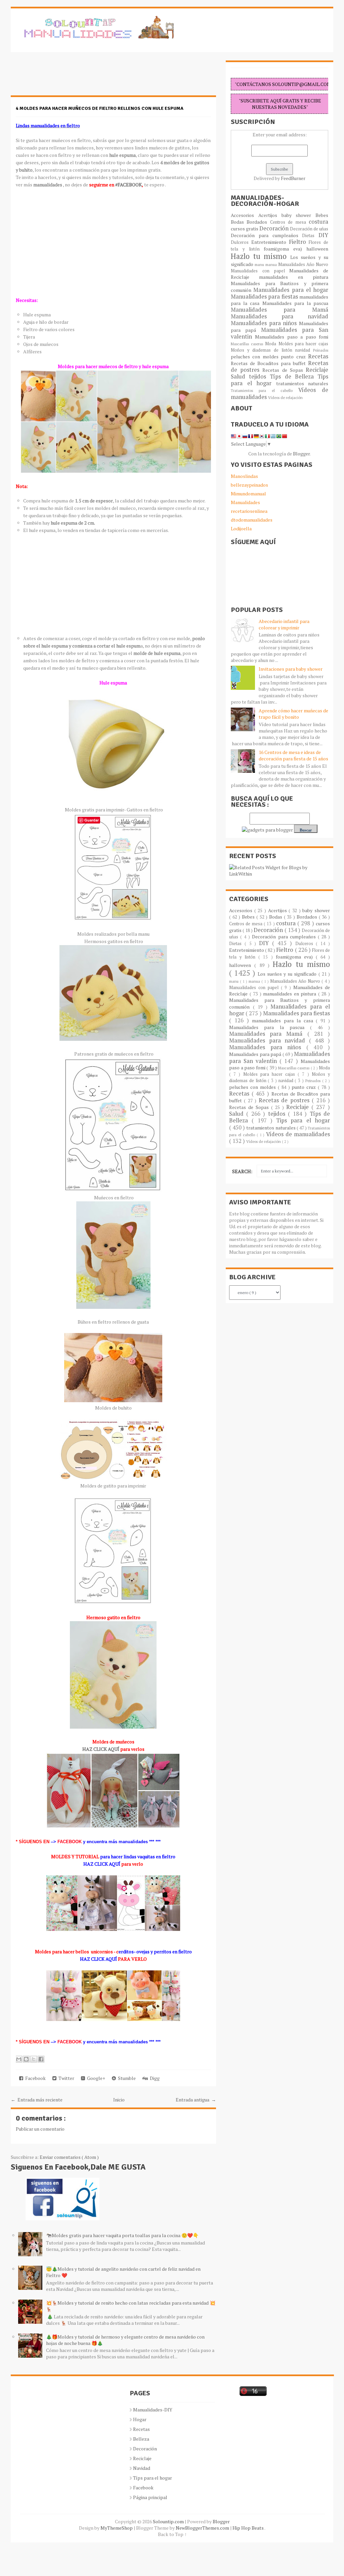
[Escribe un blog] (26, 2059)
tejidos (259, 376)
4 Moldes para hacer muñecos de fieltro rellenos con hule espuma (100, 108)
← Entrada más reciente (37, 2100)
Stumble (126, 2078)
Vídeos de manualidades (298, 1134)
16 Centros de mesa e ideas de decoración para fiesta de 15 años (293, 755)
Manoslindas (244, 476)
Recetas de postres (285, 1100)
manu (260, 264)
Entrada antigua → (196, 2100)
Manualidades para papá (256, 1054)
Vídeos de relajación (285, 397)
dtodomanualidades (252, 520)
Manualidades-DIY (153, 2410)
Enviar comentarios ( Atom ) (69, 2157)
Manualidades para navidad (279, 316)
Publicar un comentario (40, 2129)
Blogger (301, 454)
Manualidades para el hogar (291, 290)
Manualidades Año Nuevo (303, 264)
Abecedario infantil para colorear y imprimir (284, 624)
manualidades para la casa (284, 1020)
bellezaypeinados (249, 485)
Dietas (310, 236)
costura (318, 222)
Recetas (318, 356)
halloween (317, 249)
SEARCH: (242, 1171)
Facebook (34, 2078)
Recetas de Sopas (284, 370)
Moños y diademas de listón (263, 350)
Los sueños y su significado (288, 974)
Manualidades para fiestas (265, 297)
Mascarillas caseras (248, 344)
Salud (240, 376)
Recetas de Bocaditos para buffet (269, 363)
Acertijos (270, 215)
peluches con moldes (256, 357)
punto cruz (294, 357)
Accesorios (245, 215)
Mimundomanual (248, 494)
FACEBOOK (69, 1842)
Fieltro (299, 242)
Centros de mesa (289, 222)
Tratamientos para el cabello (265, 390)
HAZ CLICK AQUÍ (101, 1749)
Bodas (239, 222)
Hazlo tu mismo (261, 256)
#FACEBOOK (128, 185)
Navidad (142, 2468)
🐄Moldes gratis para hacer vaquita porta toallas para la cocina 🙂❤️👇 (122, 2235)
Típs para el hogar (153, 2478)
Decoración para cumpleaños (266, 235)
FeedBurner (293, 178)
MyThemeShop (117, 2528)
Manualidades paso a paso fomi (292, 337)
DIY (323, 235)
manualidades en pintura (294, 277)
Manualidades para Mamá (279, 310)
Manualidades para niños (265, 323)
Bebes (322, 215)
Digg (154, 2078)
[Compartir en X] (34, 2059)
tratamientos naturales (302, 383)
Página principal (150, 2497)
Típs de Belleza (294, 376)
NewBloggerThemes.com (203, 2528)
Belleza (141, 2439)
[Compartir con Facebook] (41, 2059)
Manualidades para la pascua (295, 303)
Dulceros (241, 242)
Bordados (258, 222)
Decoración (275, 228)
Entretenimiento (270, 242)
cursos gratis (245, 229)
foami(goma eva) (285, 249)
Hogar (140, 2419)
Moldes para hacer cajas (304, 344)
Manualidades (245, 502)
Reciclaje (317, 370)
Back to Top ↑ (172, 2534)
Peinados (321, 350)
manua (272, 264)
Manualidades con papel (260, 271)
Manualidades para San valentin (279, 333)
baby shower (299, 215)
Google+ (95, 2078)
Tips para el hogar (303, 1120)
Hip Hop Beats (248, 2528)
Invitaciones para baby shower (291, 669)
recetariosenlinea (249, 511)
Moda (272, 344)
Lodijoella (241, 528)
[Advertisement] (64, 77)
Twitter (65, 2078)
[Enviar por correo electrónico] (19, 2059)
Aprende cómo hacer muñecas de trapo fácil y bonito (293, 714)
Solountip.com (169, 2521)
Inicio (119, 2100)
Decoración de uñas (309, 229)
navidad (304, 350)
